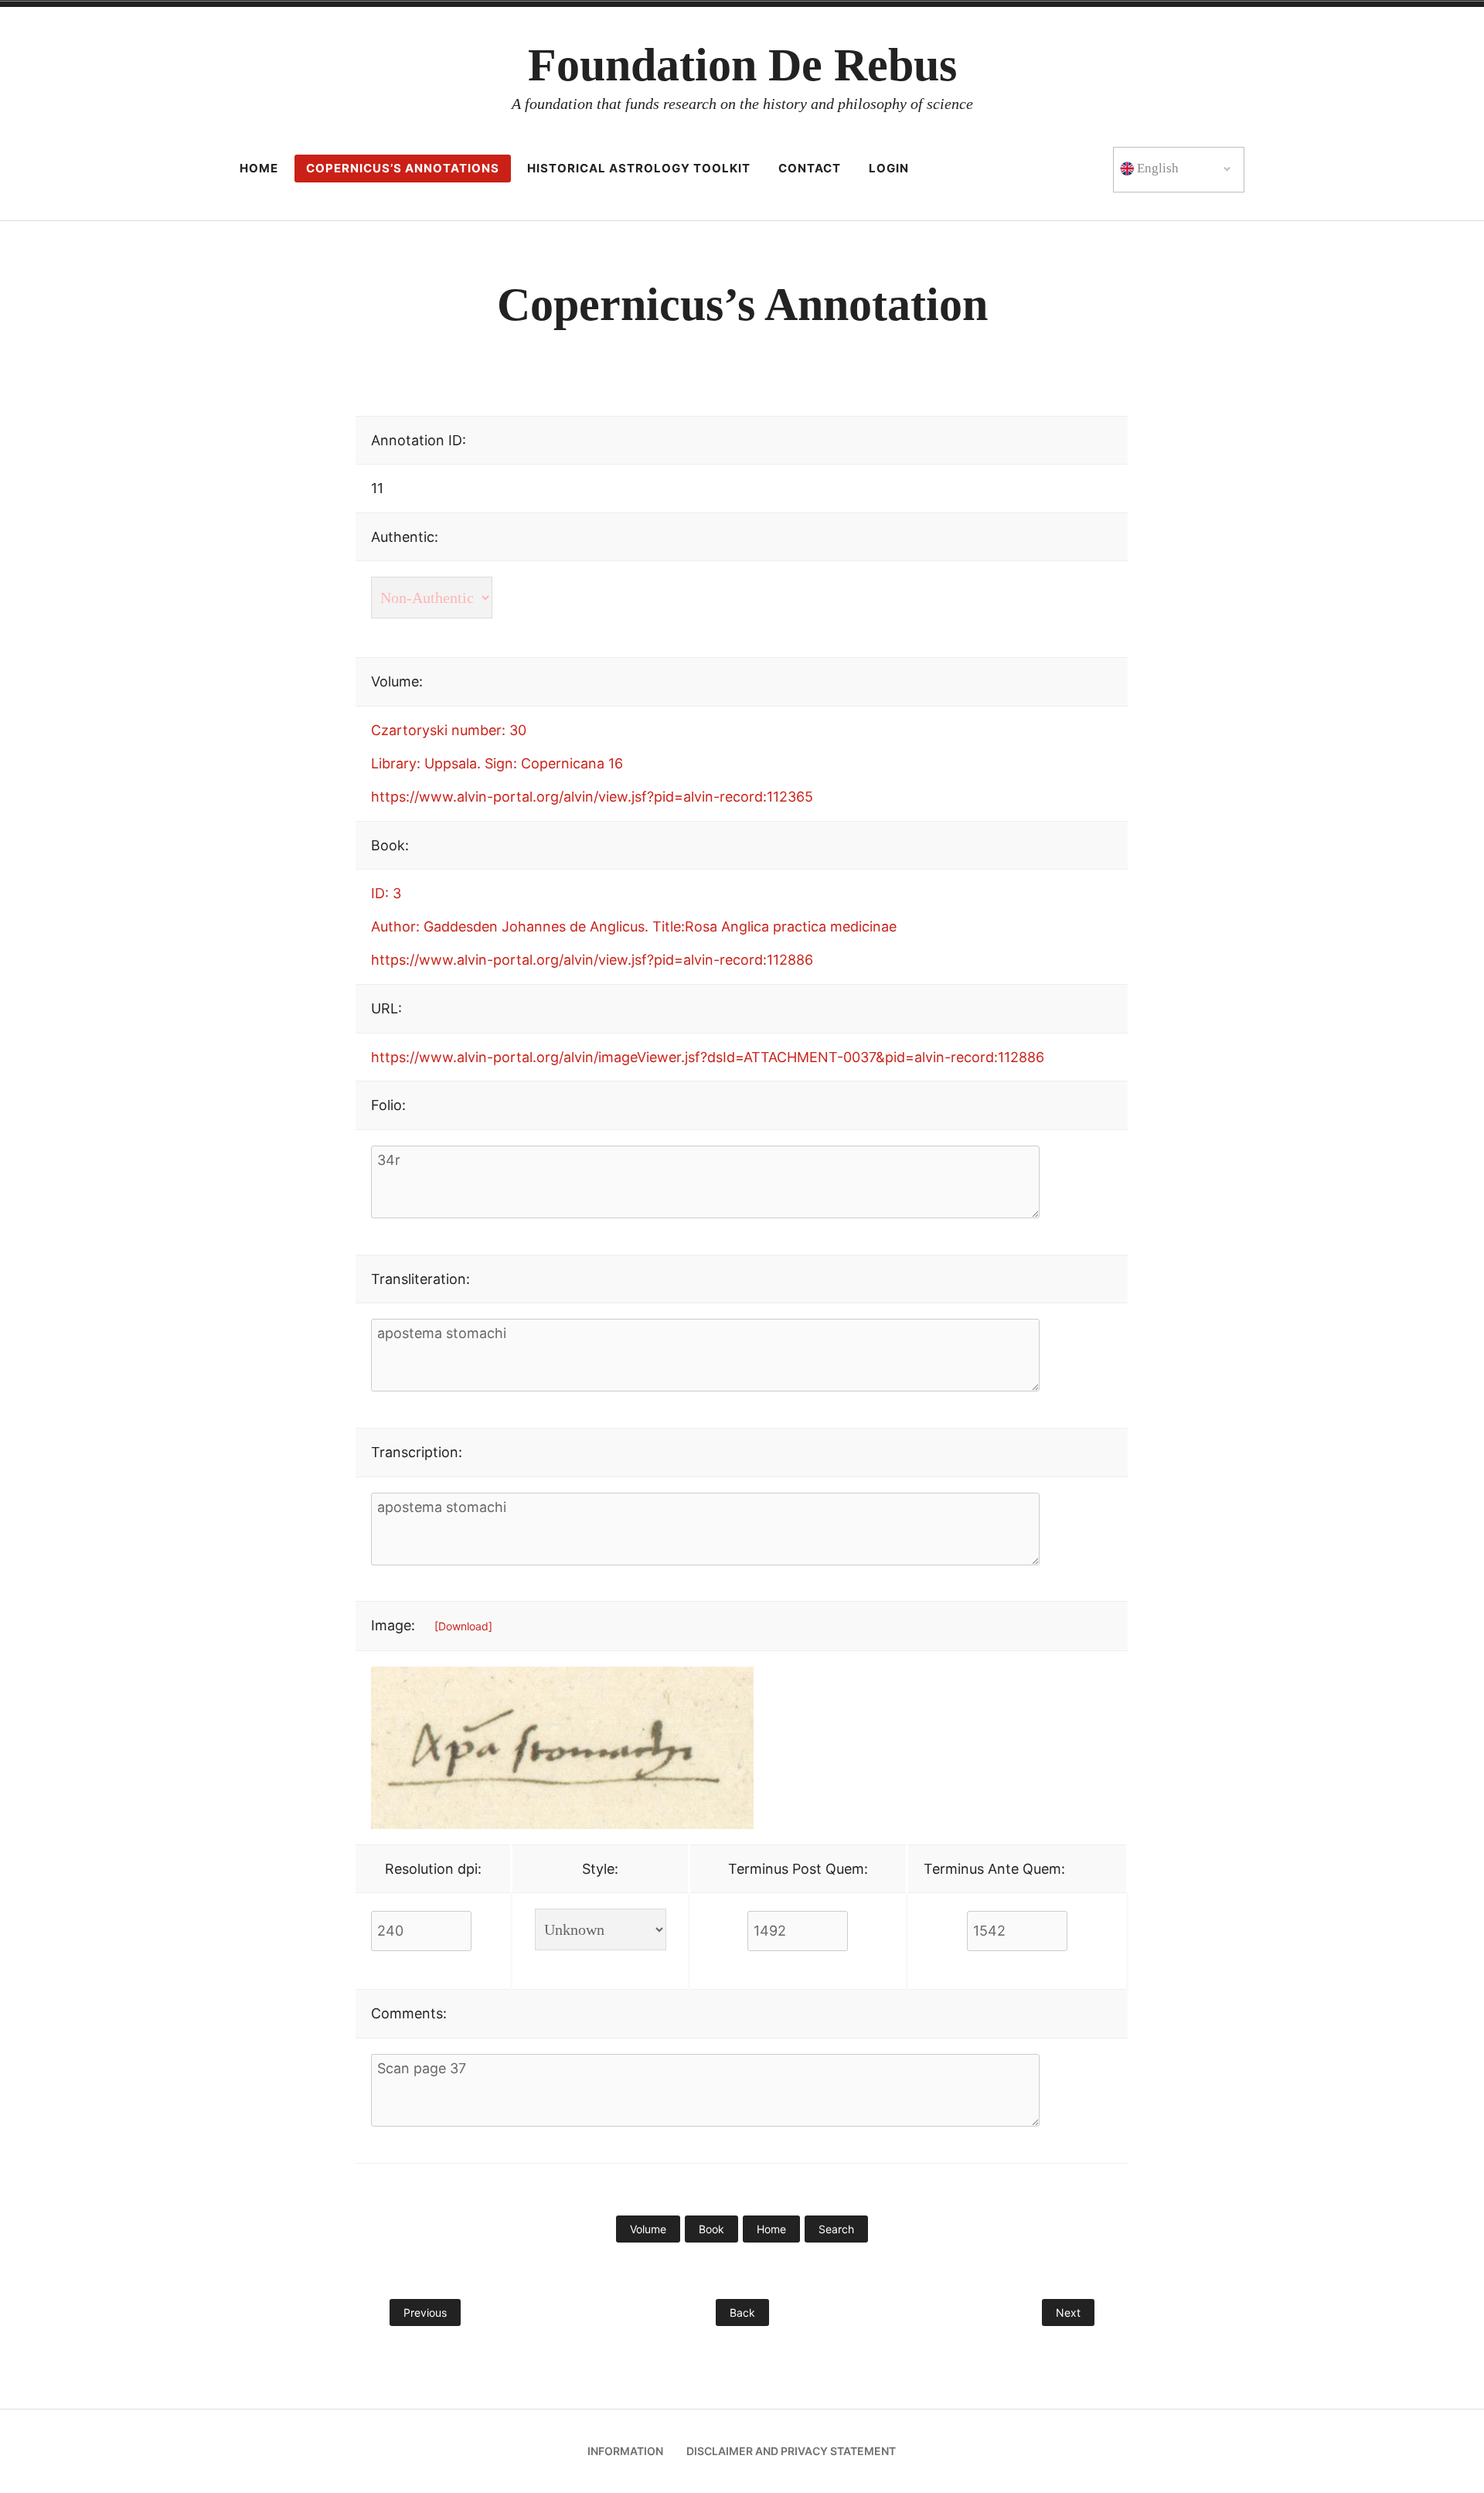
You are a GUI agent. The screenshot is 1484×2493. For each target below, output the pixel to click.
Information (625, 2451)
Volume (648, 2229)
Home (771, 2229)
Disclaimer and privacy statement (791, 2451)
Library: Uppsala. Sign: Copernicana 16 (497, 763)
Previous (425, 2312)
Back (742, 2312)
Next (1068, 2312)
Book (711, 2229)
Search (836, 2229)
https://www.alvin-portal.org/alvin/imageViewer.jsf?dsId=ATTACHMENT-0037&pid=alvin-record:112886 (708, 1057)
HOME (259, 168)
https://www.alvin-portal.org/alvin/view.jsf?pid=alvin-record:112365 (592, 797)
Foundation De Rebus (742, 65)
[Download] (463, 1626)
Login (889, 168)
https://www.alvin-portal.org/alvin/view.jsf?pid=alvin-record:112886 (592, 960)
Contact (810, 168)
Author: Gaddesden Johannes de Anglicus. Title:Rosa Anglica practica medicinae (634, 926)
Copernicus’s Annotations (403, 168)
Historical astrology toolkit (639, 168)
